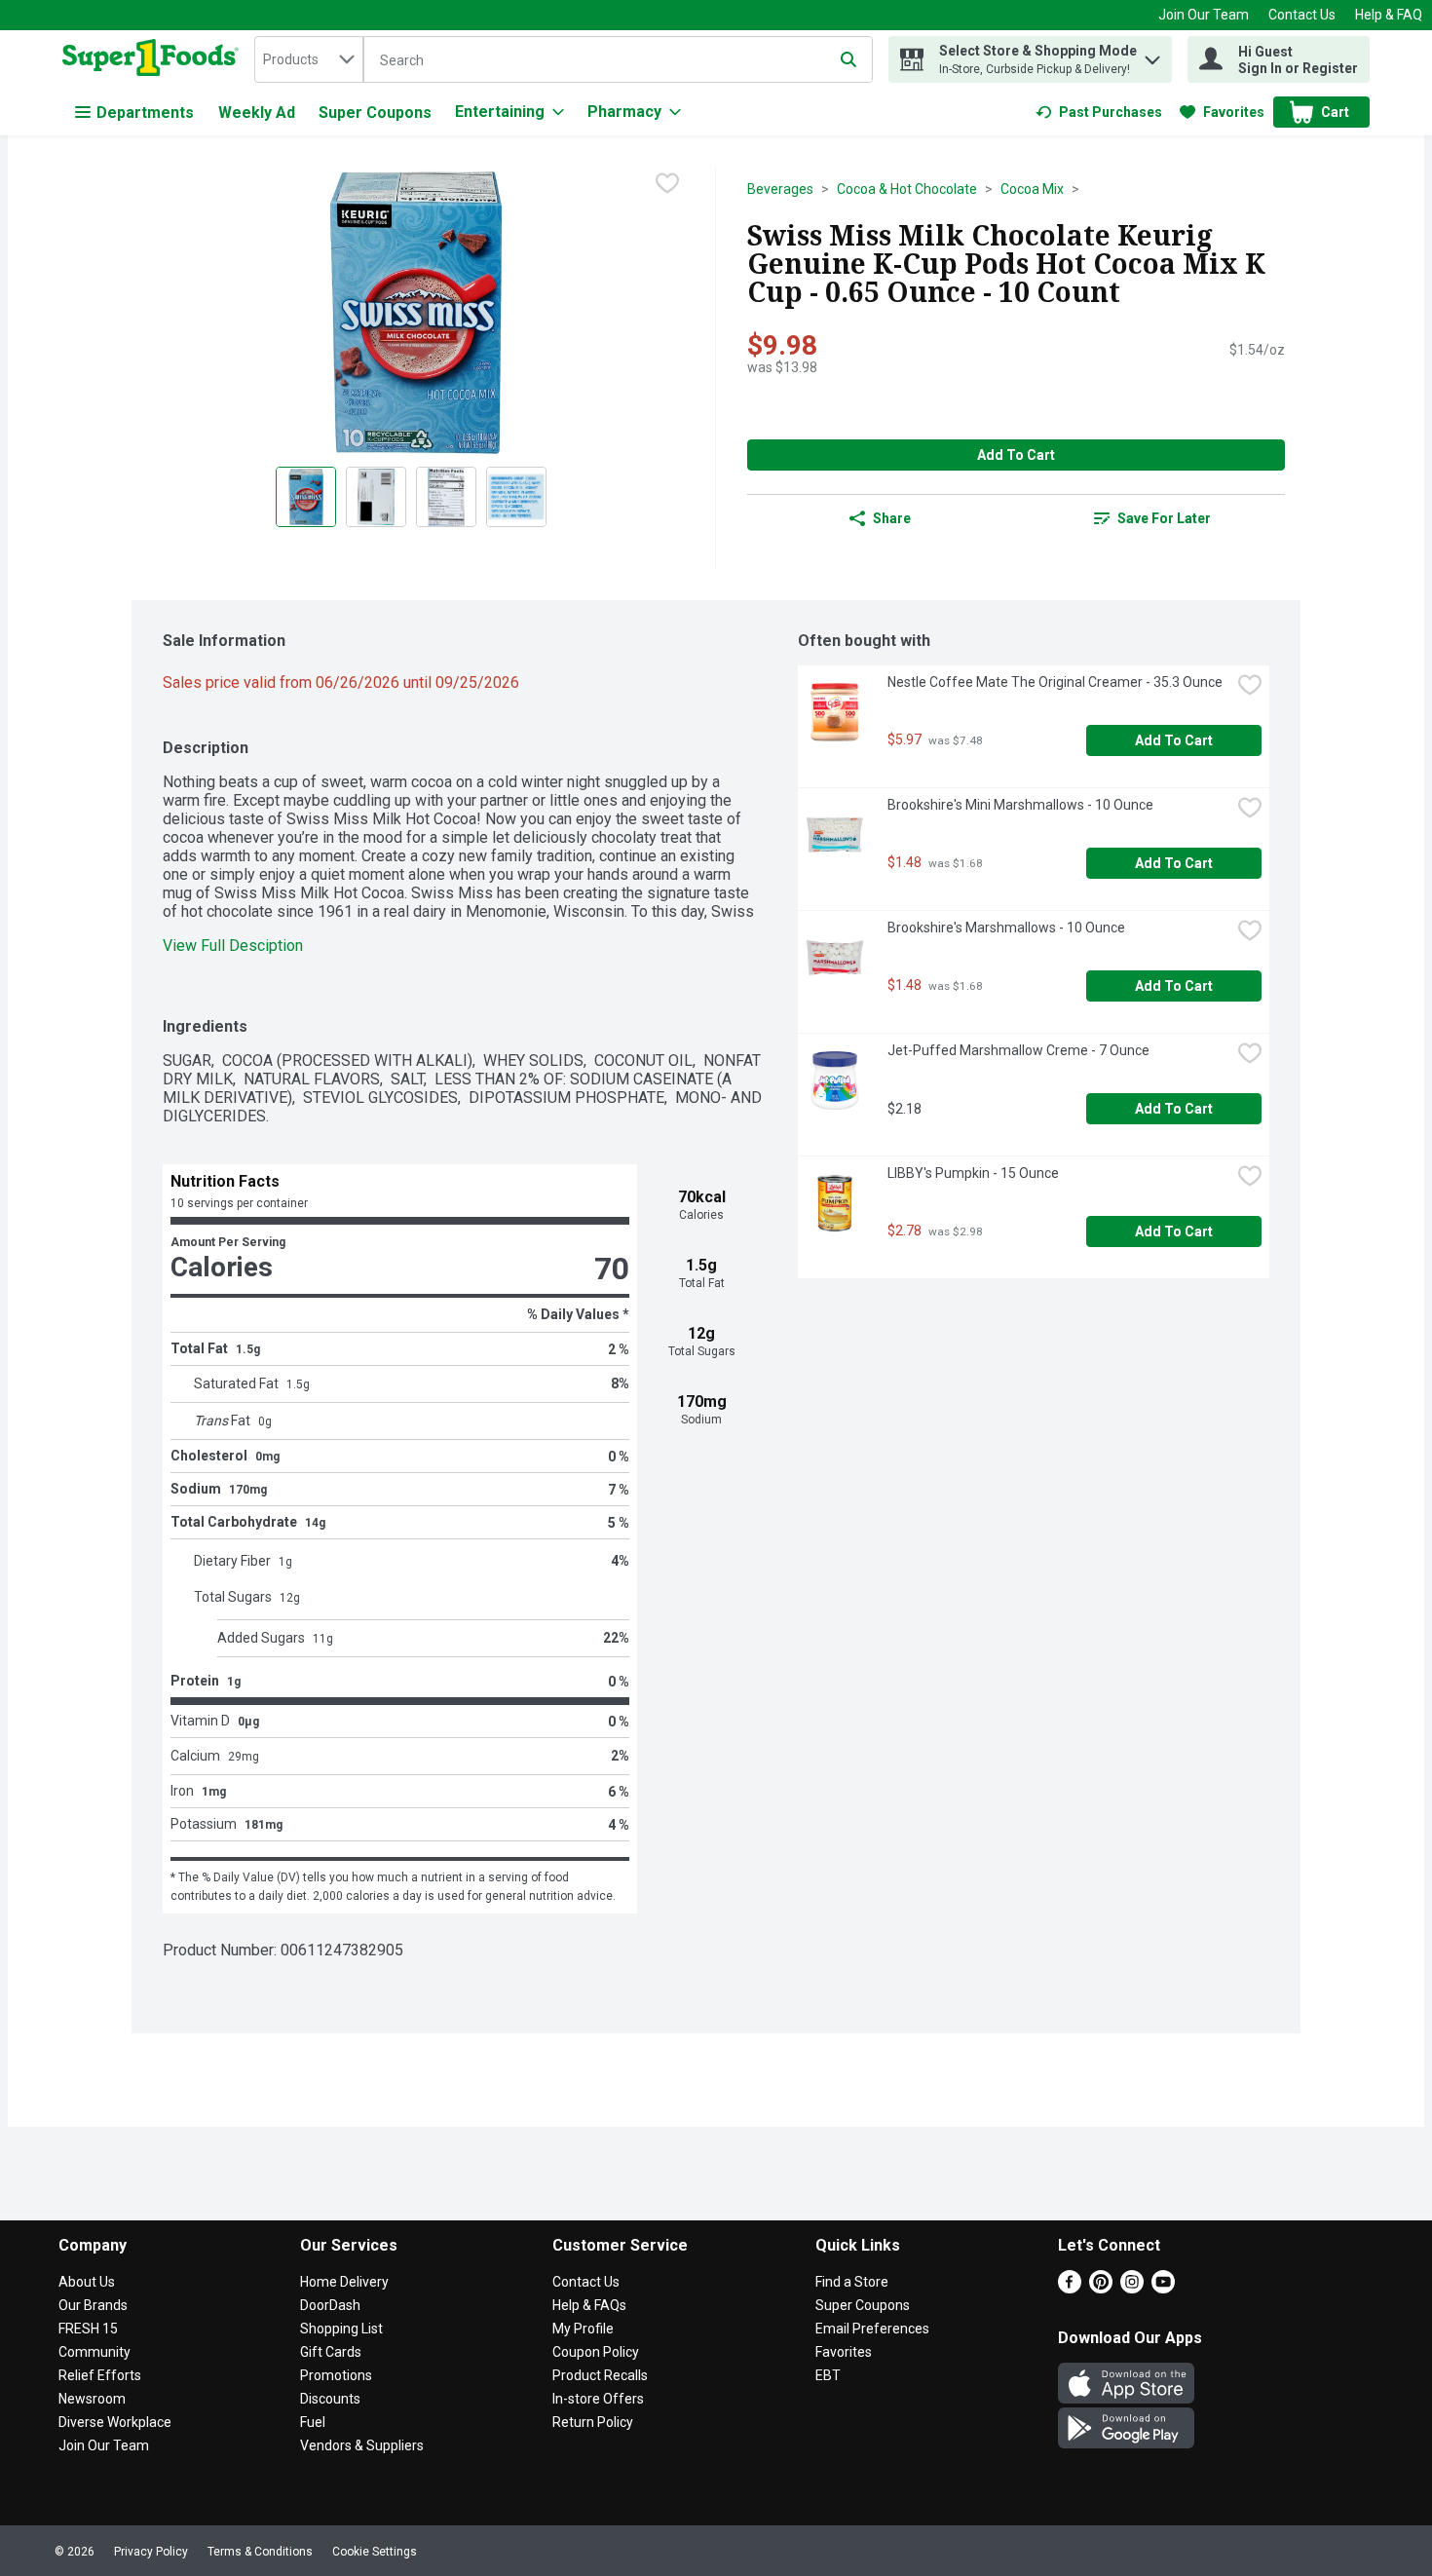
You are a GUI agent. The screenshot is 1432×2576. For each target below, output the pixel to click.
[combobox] (309, 59)
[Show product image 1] (306, 497)
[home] (154, 59)
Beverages (780, 189)
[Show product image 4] (516, 497)
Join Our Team (1204, 15)
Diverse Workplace (115, 2422)
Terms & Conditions (260, 2552)
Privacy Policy (151, 2552)
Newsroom (92, 2399)
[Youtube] (1163, 2288)
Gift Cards (331, 2352)
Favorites (844, 2352)
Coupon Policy (596, 2352)
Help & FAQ (1389, 15)
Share (892, 518)
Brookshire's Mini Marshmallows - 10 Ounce (1020, 805)
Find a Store (852, 2282)
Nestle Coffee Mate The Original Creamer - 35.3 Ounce (1055, 682)
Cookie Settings (375, 2552)
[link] (1099, 112)
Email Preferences (872, 2329)
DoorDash (330, 2305)
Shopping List (341, 2329)
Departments (145, 113)
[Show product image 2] (376, 497)
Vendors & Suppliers (362, 2445)
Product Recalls (600, 2375)
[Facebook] (1070, 2288)
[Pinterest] (1101, 2288)
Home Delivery (344, 2282)
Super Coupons (375, 113)
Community (94, 2352)
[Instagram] (1132, 2288)
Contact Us (1302, 15)
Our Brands (93, 2305)
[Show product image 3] (446, 497)
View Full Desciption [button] (233, 946)
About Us (87, 2282)
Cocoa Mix (1032, 189)
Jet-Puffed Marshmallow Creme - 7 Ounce (1018, 1050)
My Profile (583, 2329)
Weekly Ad (257, 113)
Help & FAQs (589, 2305)
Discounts (330, 2399)
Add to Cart (1016, 455)
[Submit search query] (848, 59)
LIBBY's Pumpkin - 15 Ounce (973, 1173)
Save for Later (1164, 518)
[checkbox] (667, 183)
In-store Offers (598, 2399)
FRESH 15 (88, 2329)
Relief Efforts (100, 2375)
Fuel (313, 2422)
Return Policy (593, 2422)
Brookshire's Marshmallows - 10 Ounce (1006, 928)
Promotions (336, 2375)
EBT (828, 2375)
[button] (1152, 55)
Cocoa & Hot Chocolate (907, 189)
